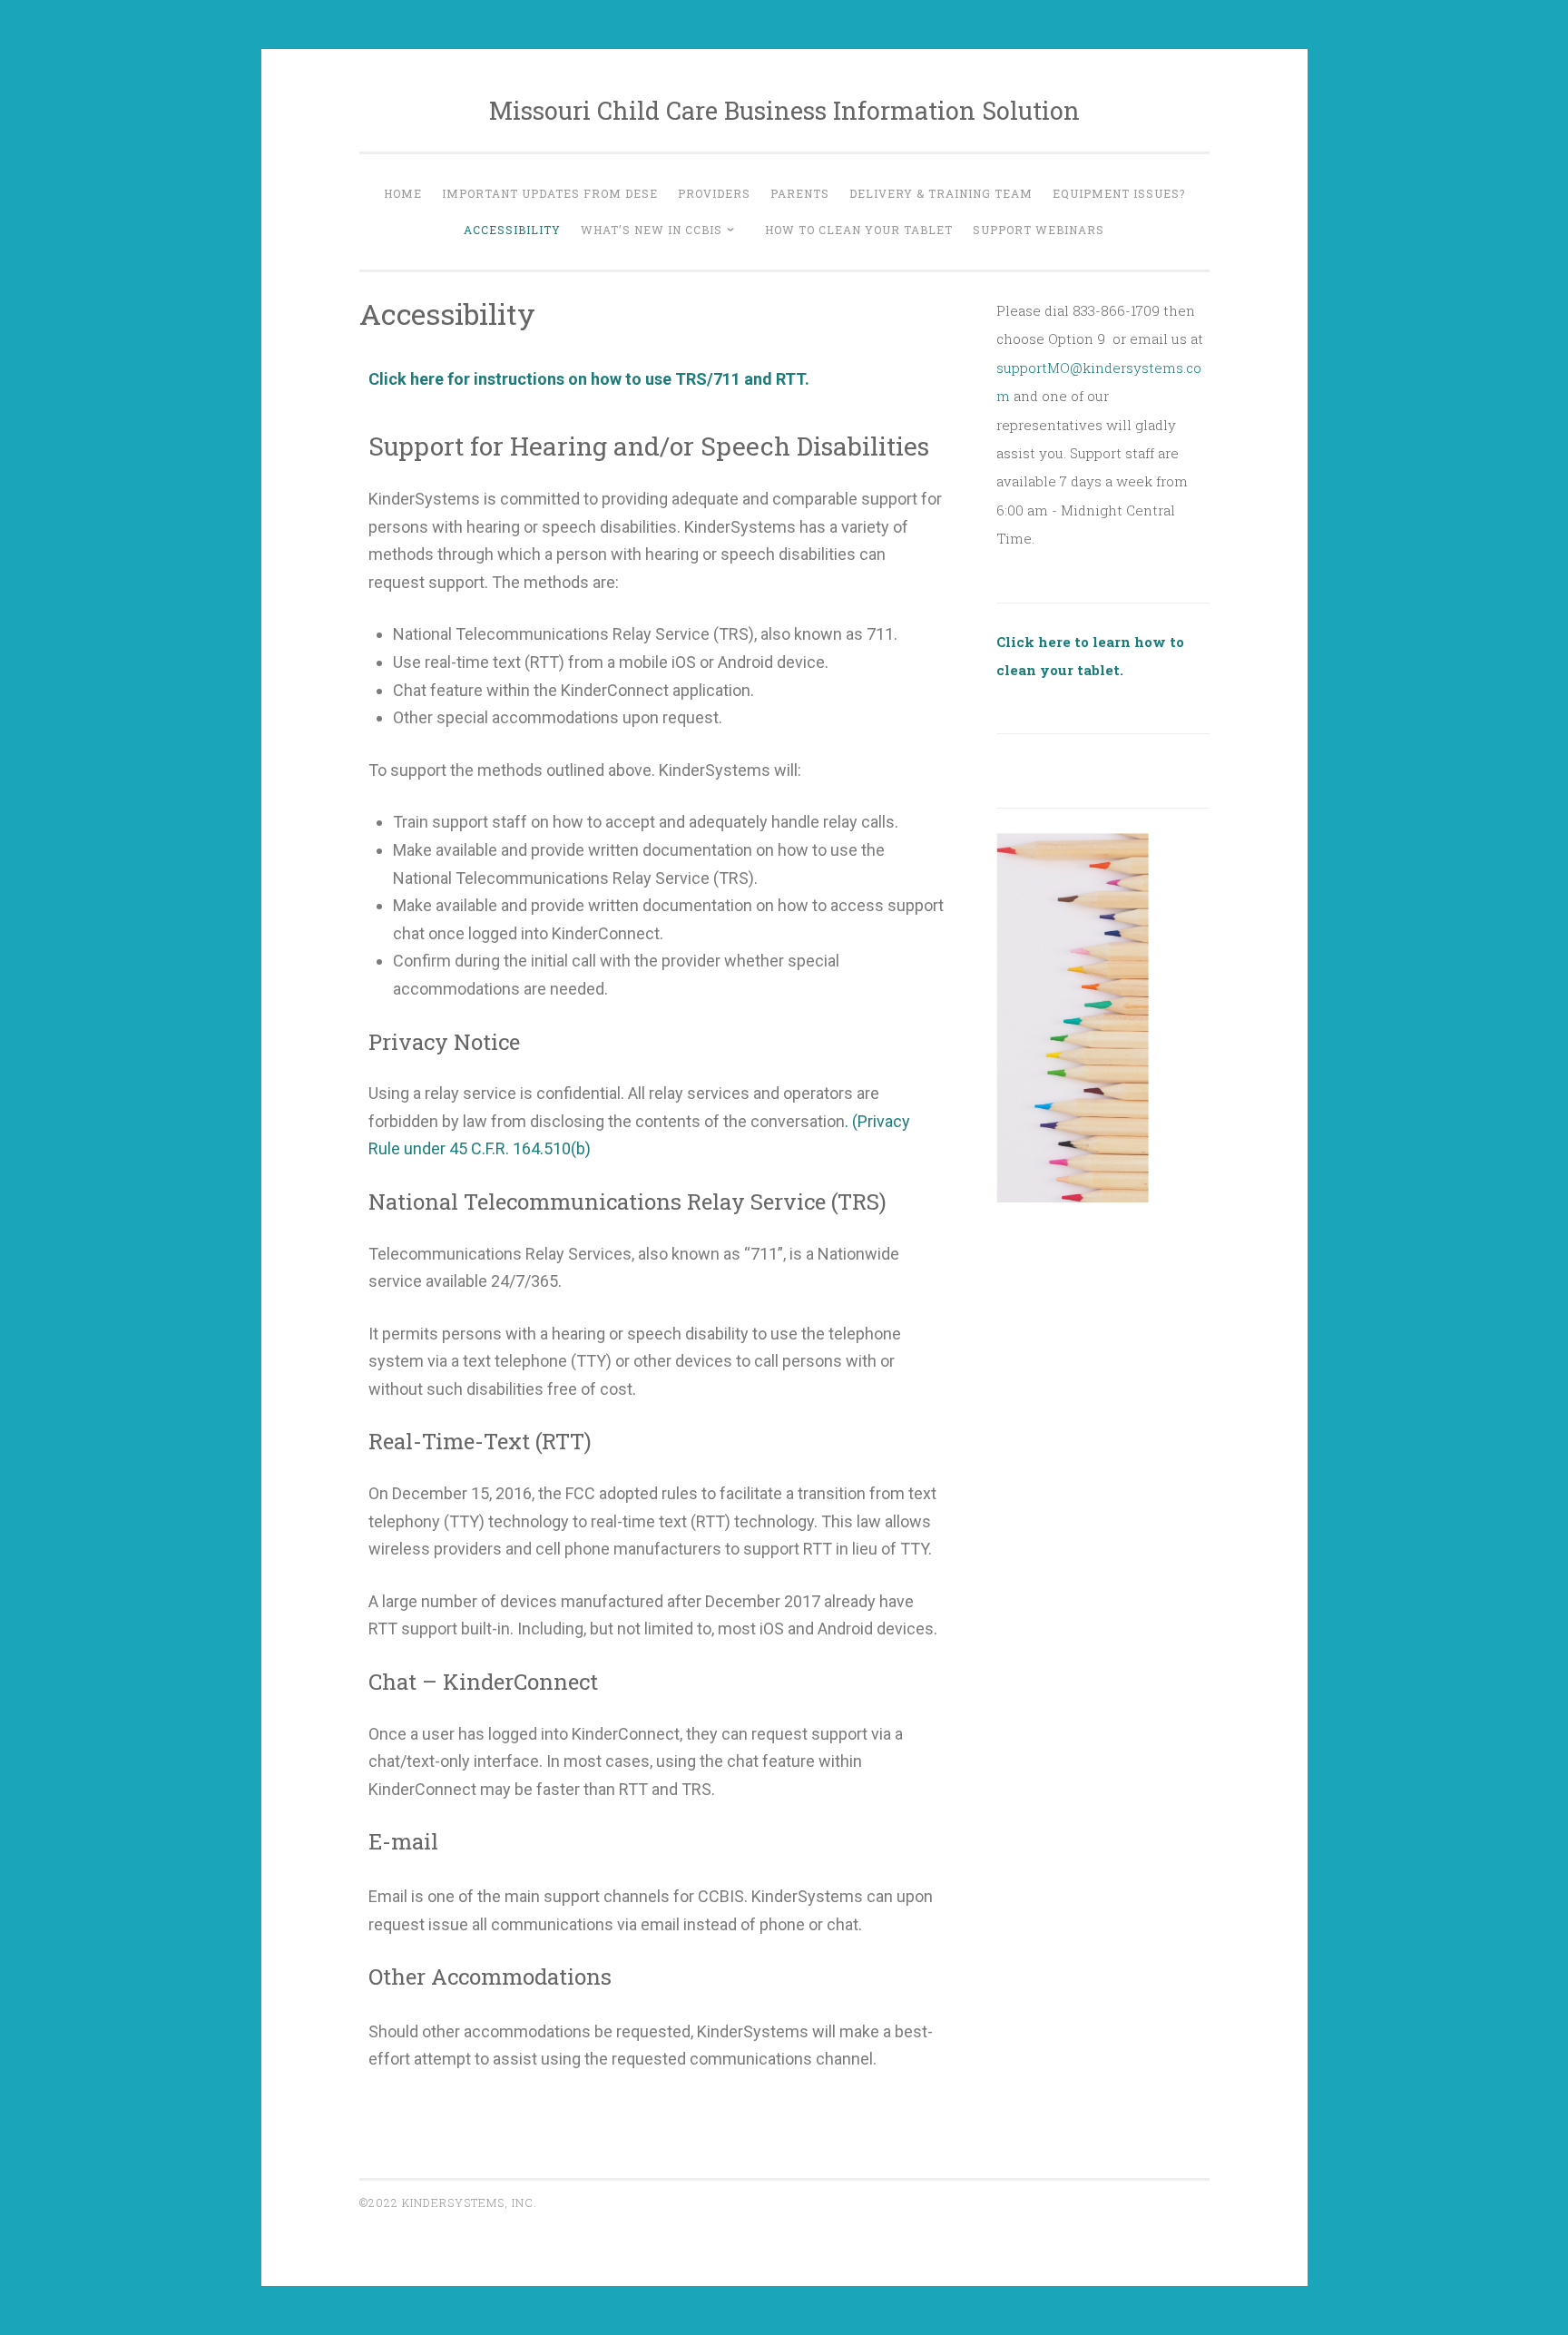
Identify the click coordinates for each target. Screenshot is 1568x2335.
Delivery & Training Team (941, 193)
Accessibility (512, 230)
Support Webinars (1039, 230)
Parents (800, 193)
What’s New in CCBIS (652, 230)
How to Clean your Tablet (859, 230)
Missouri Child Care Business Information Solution (784, 110)
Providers (714, 193)
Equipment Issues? (1119, 193)
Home (403, 193)
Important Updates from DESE (550, 193)
